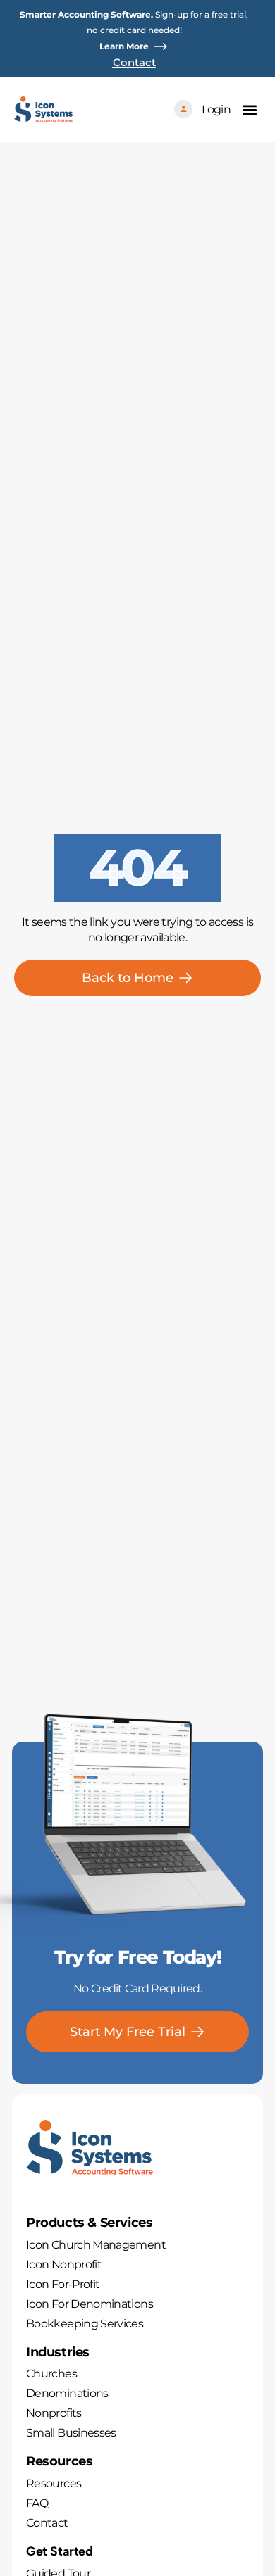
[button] (249, 109)
